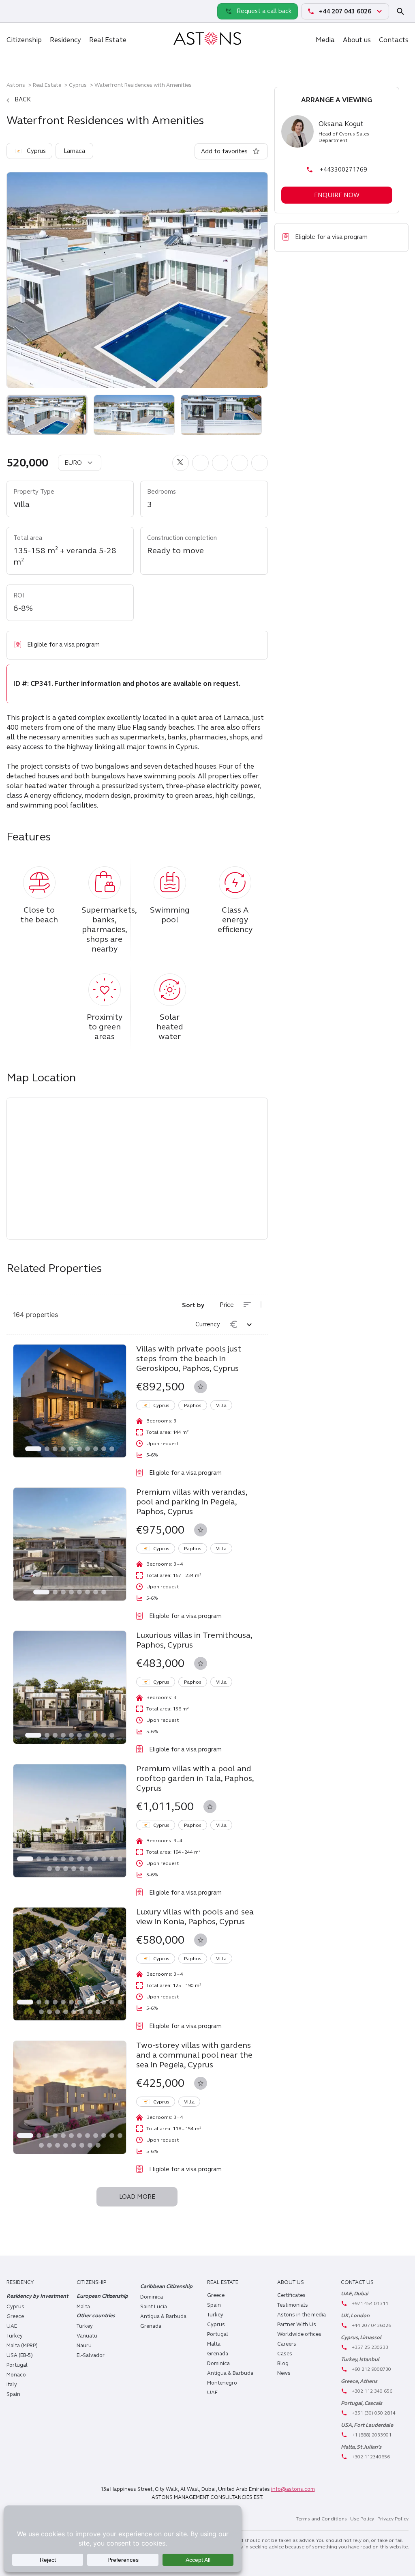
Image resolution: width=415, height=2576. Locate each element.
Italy (12, 2385)
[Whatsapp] (15, 11)
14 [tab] (58, 1869)
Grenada (151, 2326)
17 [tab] (82, 1869)
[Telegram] (32, 11)
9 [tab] (104, 1449)
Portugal (17, 2365)
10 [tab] (112, 1449)
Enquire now (337, 195)
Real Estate (108, 40)
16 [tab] (74, 1869)
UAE (12, 2326)
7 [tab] (88, 1449)
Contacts (394, 40)
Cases (285, 2354)
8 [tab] (96, 1449)
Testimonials (293, 2305)
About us (357, 40)
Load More (137, 2197)
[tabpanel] (70, 1401)
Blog (283, 2363)
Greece (15, 2316)
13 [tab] (49, 1869)
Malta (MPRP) (22, 2346)
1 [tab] (33, 1449)
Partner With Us (297, 2325)
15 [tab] (66, 1869)
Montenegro (222, 2383)
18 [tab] (90, 1869)
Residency (65, 40)
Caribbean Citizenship (166, 2286)
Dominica (152, 2297)
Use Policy (362, 2519)
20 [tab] (98, 2012)
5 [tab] (71, 1449)
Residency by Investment (37, 2296)
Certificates (291, 2295)
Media (325, 40)
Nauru (84, 2346)
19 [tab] (90, 2012)
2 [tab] (47, 1449)
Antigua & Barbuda (163, 2316)
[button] (181, 463)
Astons (16, 85)
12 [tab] (120, 1859)
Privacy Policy (393, 2519)
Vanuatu (87, 2336)
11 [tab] (112, 1859)
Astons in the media (302, 2315)
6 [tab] (79, 1449)
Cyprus (78, 85)
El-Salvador (91, 2355)
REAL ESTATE (223, 2282)
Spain (13, 2394)
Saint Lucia (154, 2307)
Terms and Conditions (321, 2519)
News (284, 2373)
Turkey (15, 2336)
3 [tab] (55, 1449)
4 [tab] (63, 1449)
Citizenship (24, 40)
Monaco (16, 2375)
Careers (287, 2344)
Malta (214, 2344)
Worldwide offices (299, 2334)
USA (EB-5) (20, 2355)
